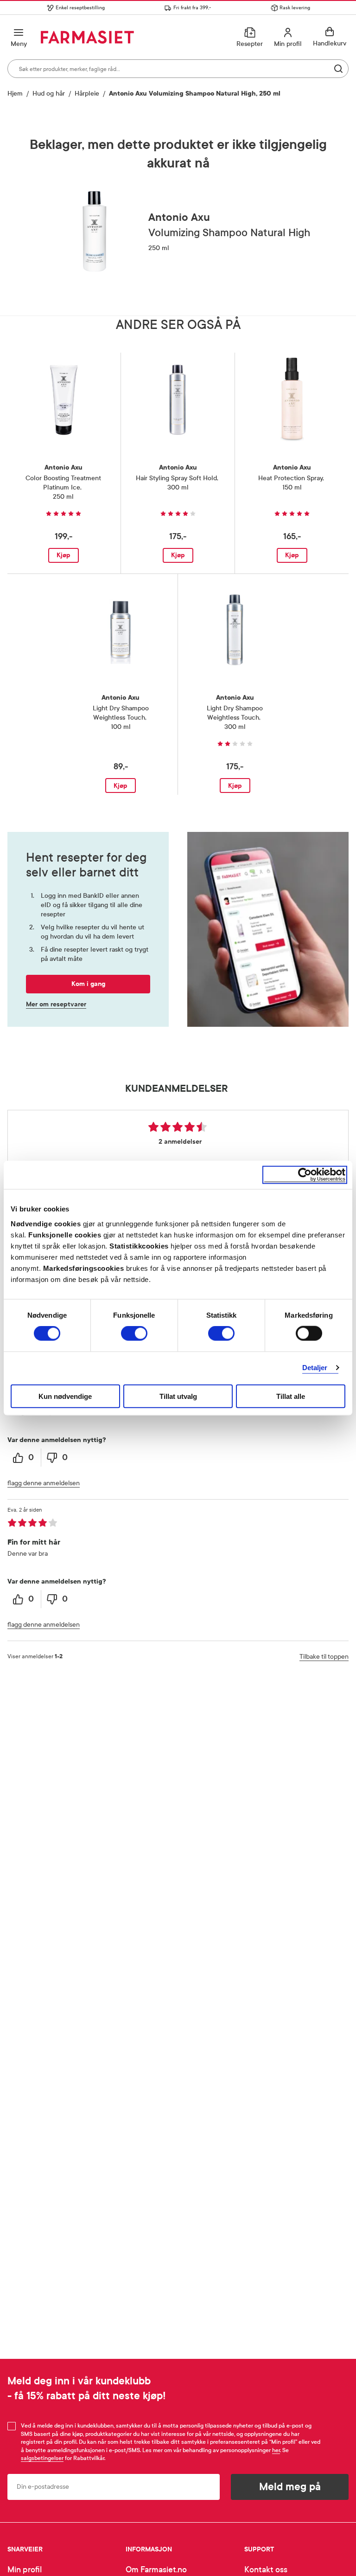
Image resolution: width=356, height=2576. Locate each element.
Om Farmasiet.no (156, 2570)
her (276, 2450)
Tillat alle (291, 1396)
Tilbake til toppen (324, 1657)
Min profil (25, 2570)
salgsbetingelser (42, 2458)
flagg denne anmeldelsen (44, 1483)
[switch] (134, 1333)
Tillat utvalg (178, 1396)
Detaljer (315, 1368)
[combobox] (178, 69)
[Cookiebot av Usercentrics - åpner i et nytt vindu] (305, 1175)
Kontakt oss (266, 2570)
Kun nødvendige (65, 1396)
